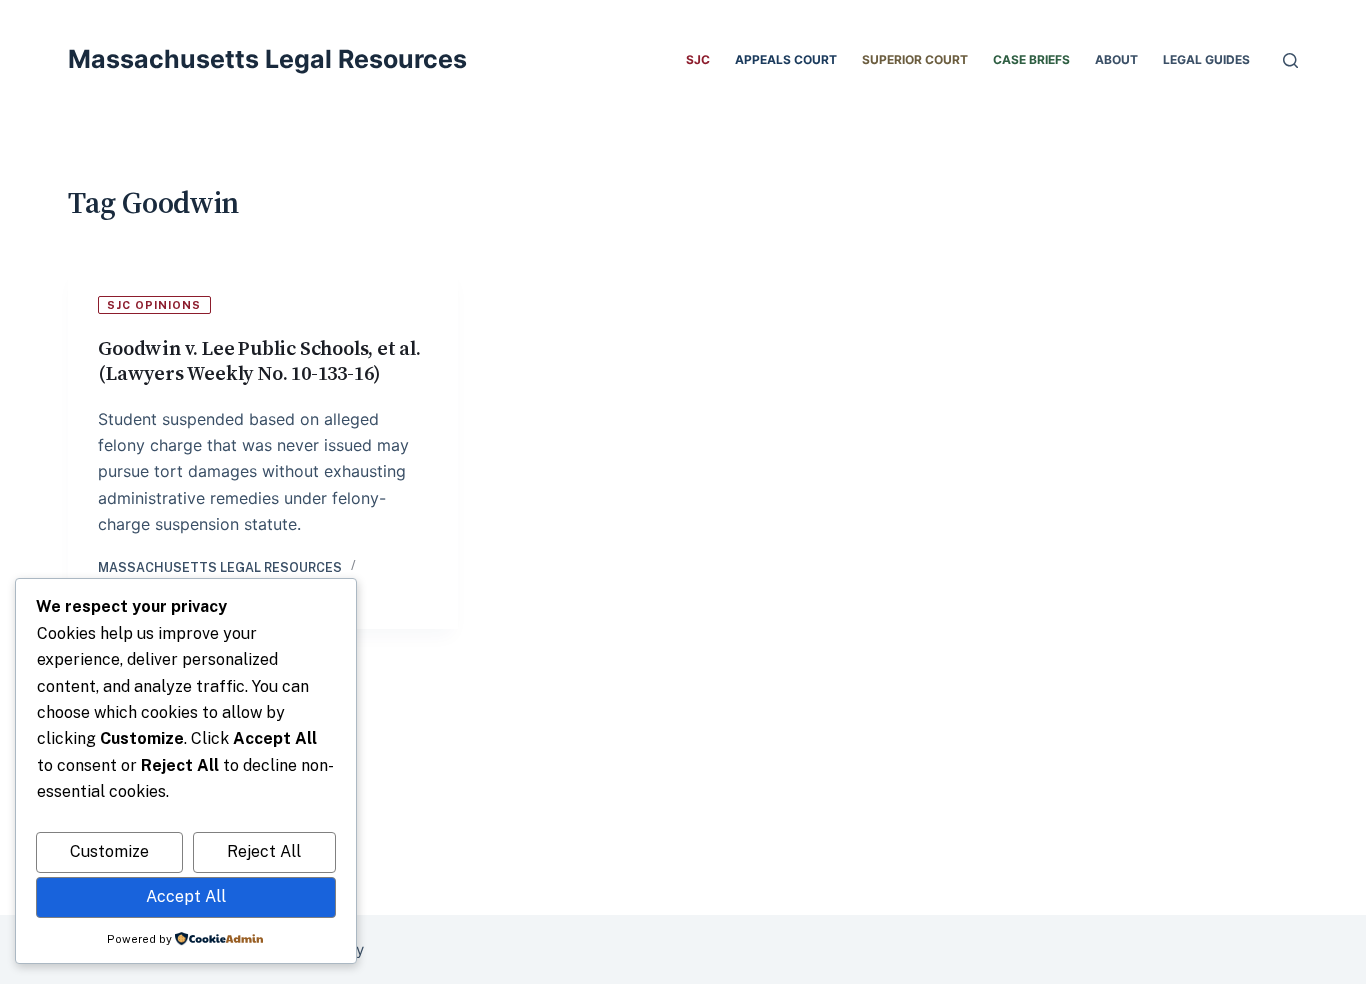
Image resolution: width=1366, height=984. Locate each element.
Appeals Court (786, 59)
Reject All (264, 851)
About (1116, 59)
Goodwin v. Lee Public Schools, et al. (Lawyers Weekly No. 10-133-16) (259, 360)
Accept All (186, 896)
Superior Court (915, 59)
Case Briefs (1031, 59)
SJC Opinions (154, 305)
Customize (109, 851)
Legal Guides (1206, 59)
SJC (698, 59)
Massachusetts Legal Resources (267, 59)
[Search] (1290, 60)
